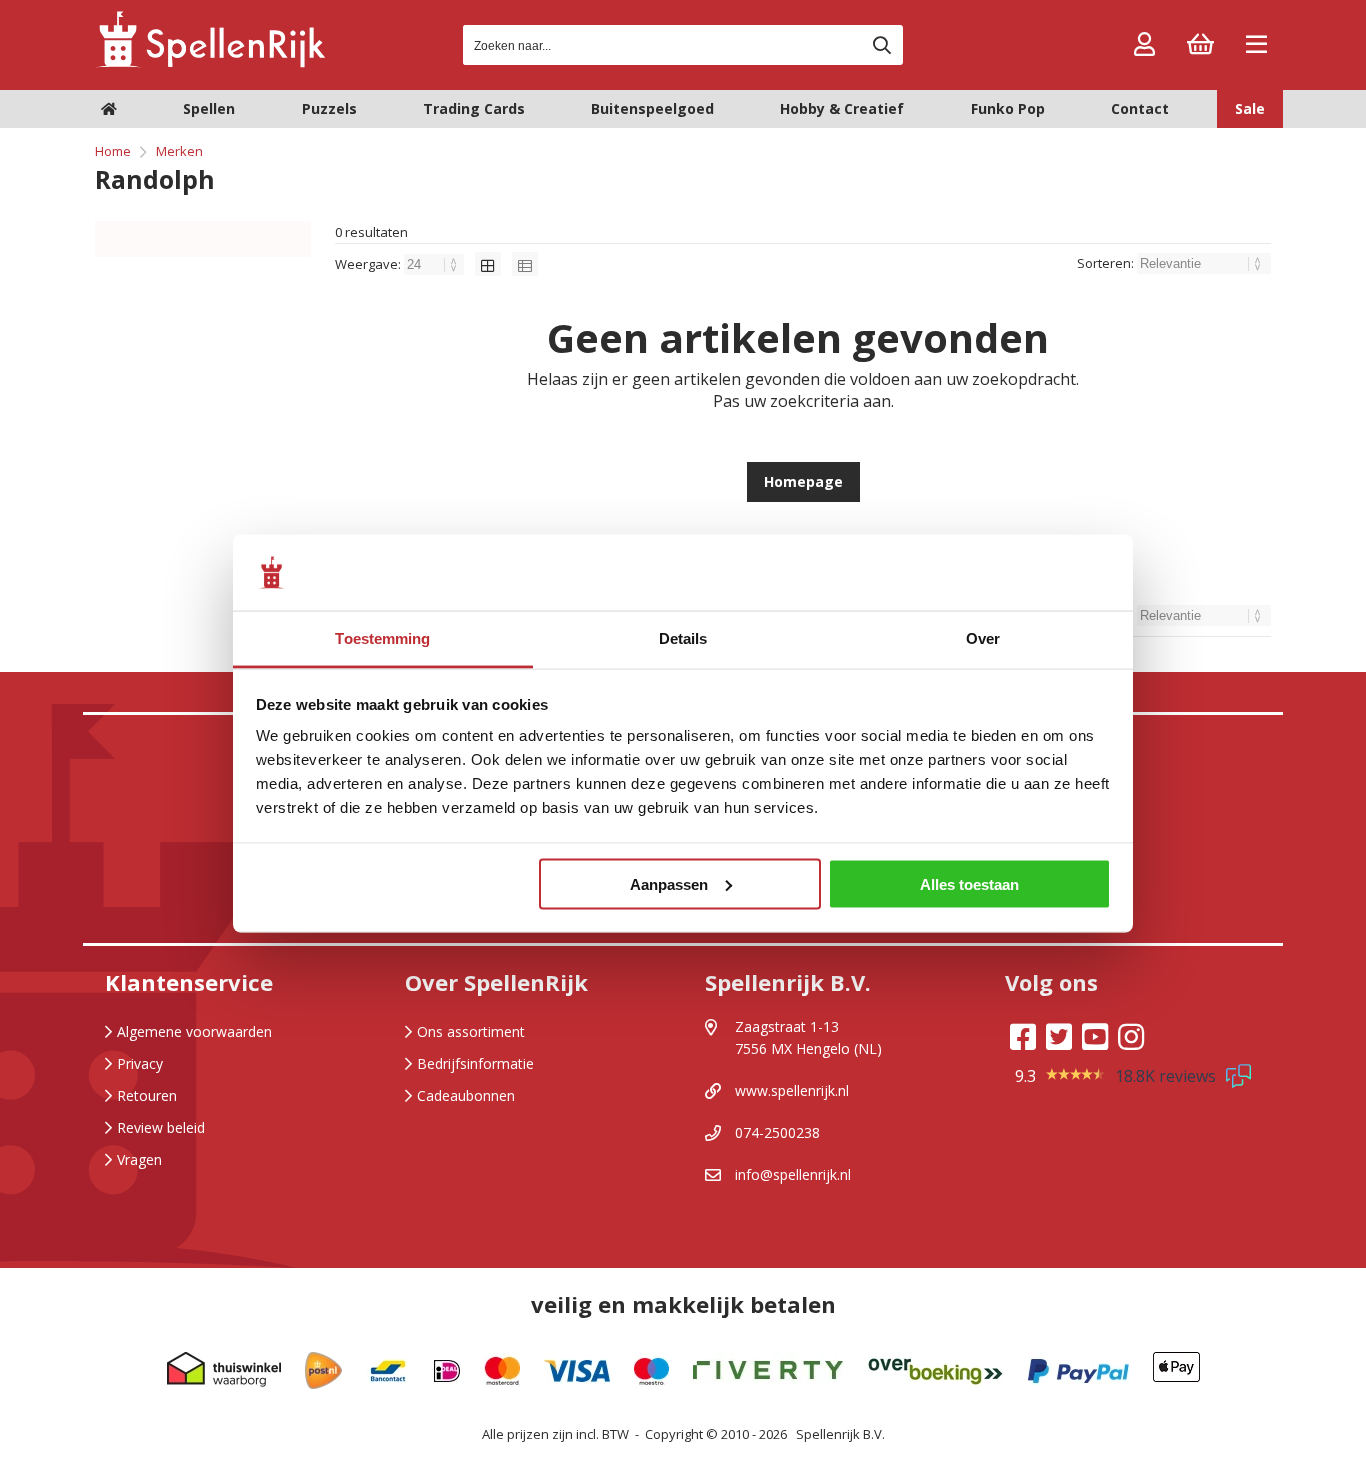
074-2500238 (777, 1132)
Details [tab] (683, 638)
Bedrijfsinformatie (475, 1063)
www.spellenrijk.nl (792, 1090)
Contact (1140, 108)
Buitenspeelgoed (652, 108)
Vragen (139, 1159)
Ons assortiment (471, 1031)
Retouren (147, 1095)
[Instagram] (1131, 1037)
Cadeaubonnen (466, 1095)
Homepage (803, 481)
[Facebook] (1023, 1037)
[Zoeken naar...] (882, 45)
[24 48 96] (435, 264)
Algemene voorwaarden (194, 1031)
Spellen (209, 108)
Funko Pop (1008, 108)
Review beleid (161, 1127)
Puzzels (329, 108)
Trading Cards (474, 108)
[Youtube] (1095, 1037)
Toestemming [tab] (382, 638)
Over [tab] (983, 638)
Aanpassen (669, 883)
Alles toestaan (969, 883)
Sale (1250, 108)
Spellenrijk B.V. (840, 1434)
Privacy (140, 1063)
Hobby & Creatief (842, 108)
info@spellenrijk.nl (793, 1174)
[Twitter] (1059, 1037)
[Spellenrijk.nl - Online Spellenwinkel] (210, 64)
